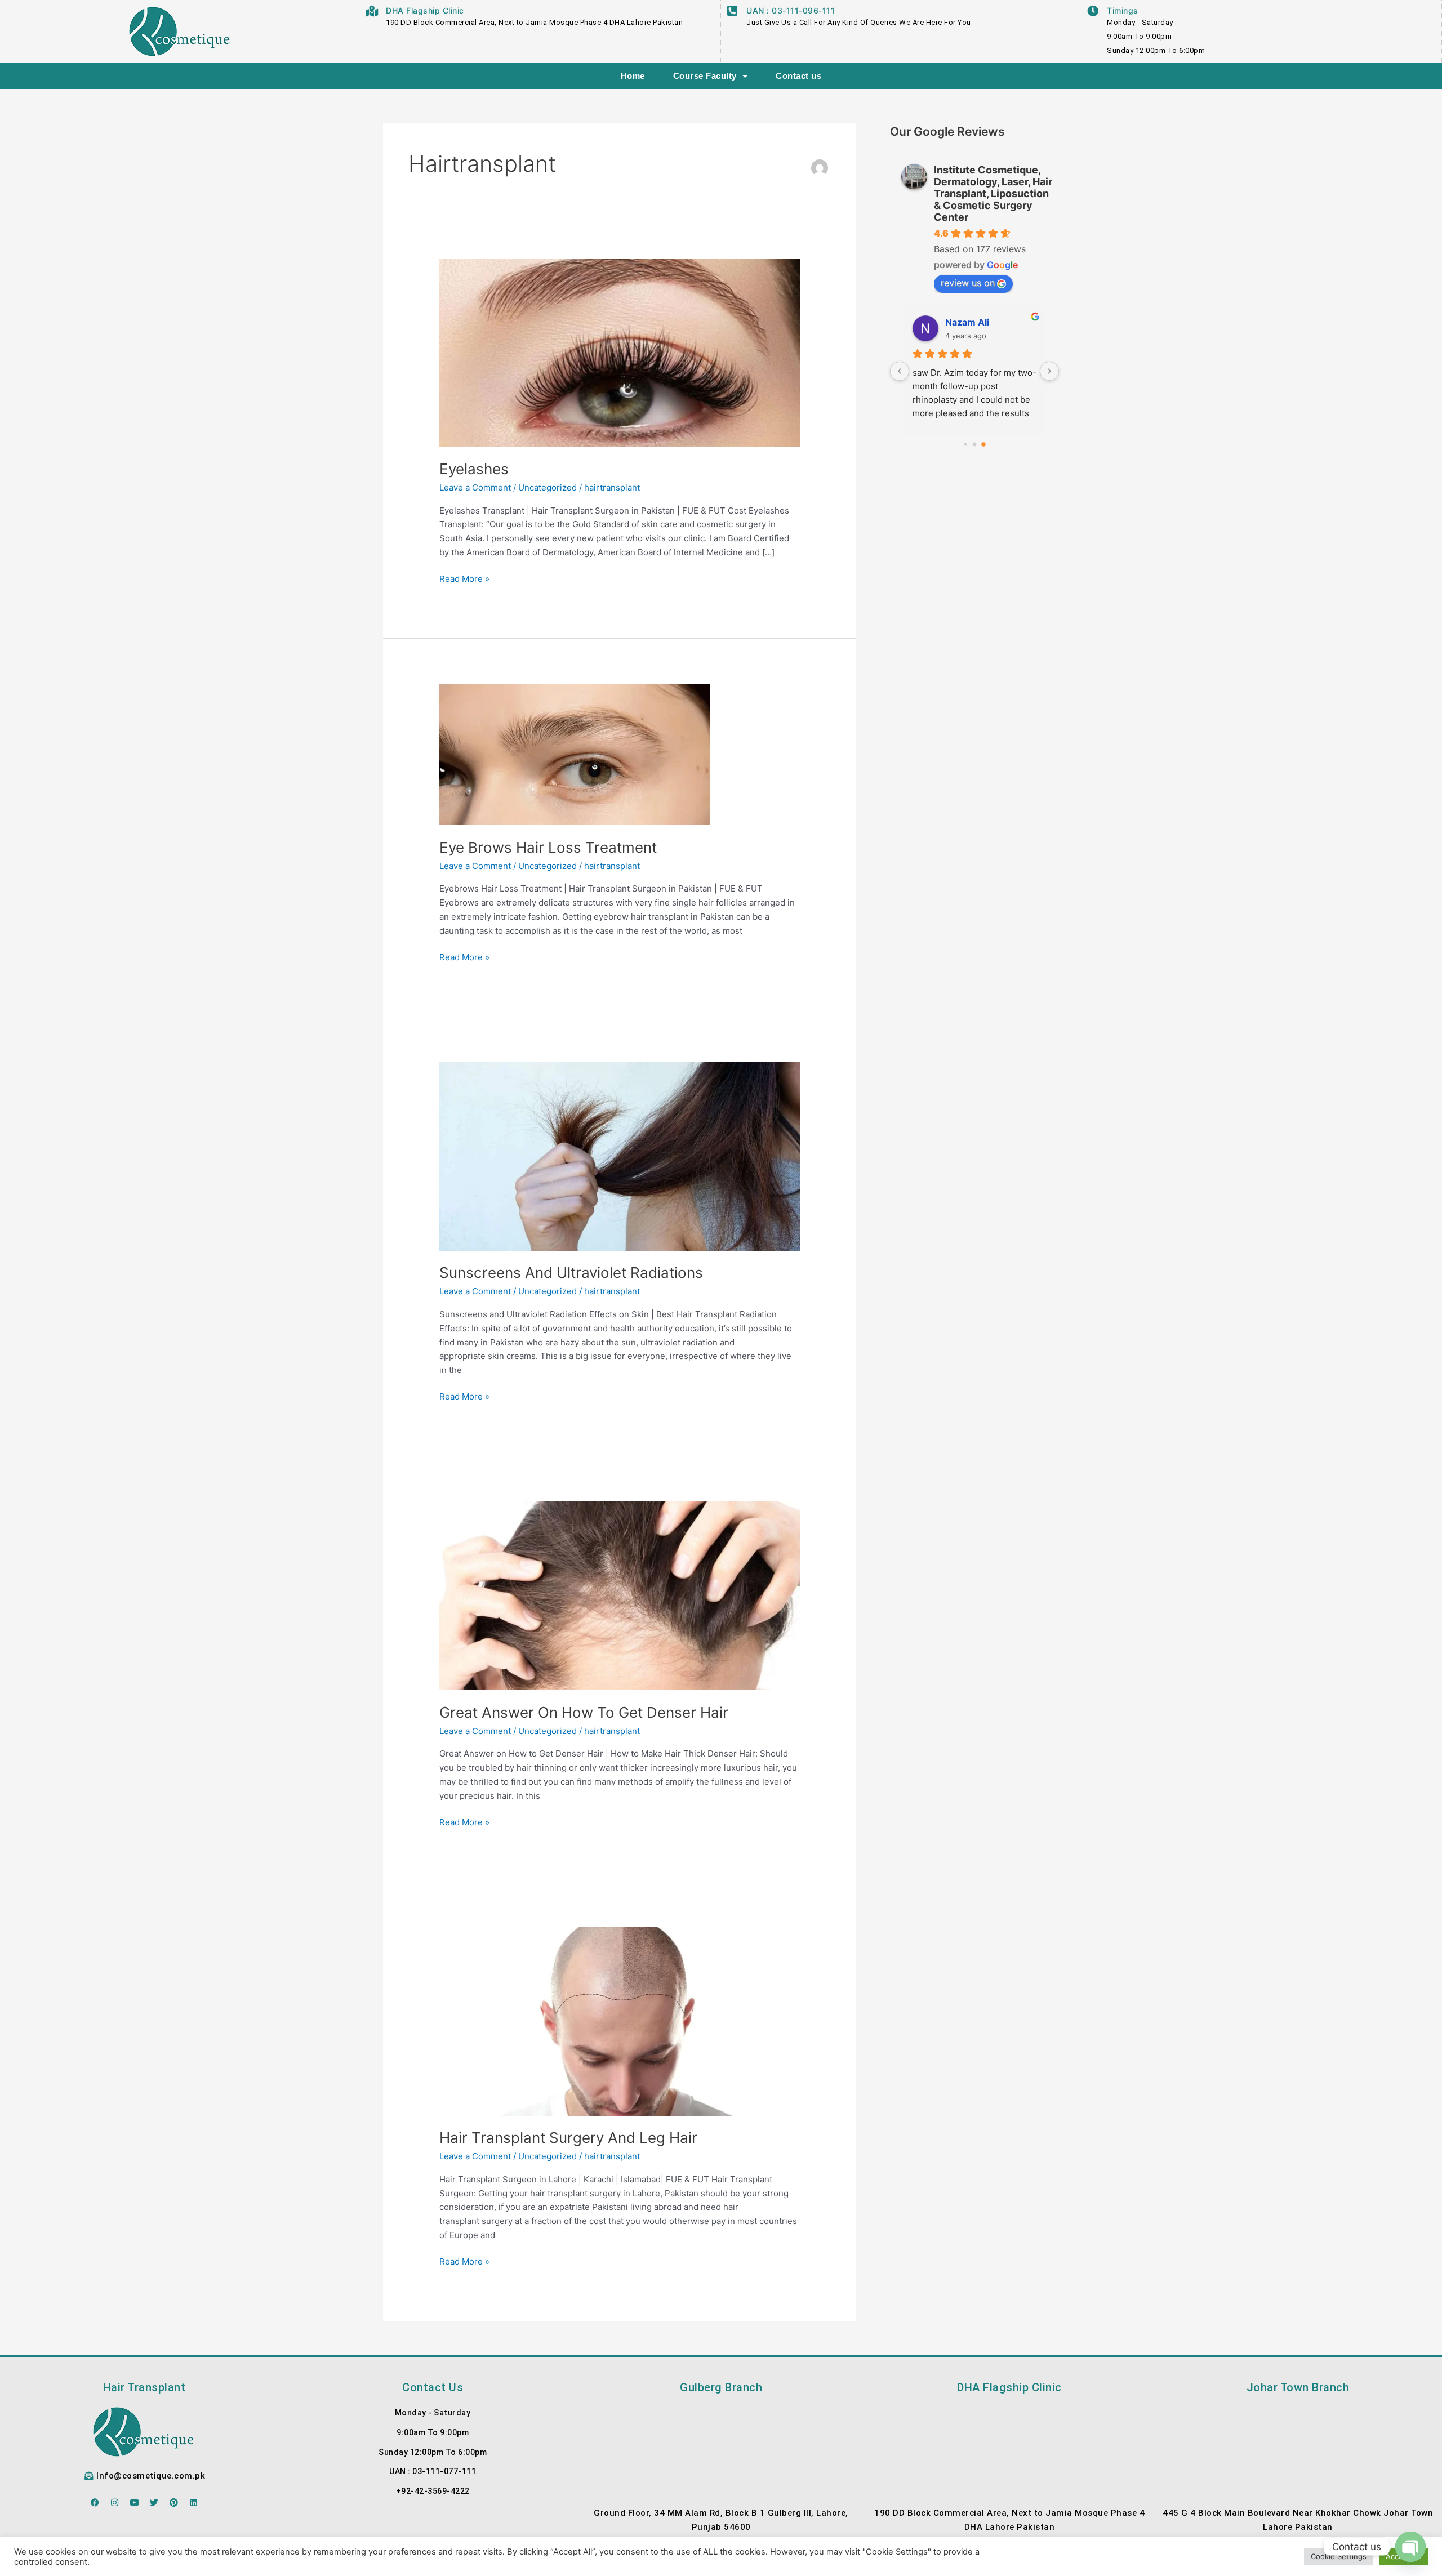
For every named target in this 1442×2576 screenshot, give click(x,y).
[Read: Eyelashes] (620, 352)
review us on (968, 283)
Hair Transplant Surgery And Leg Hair (568, 2138)
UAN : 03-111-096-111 (791, 10)
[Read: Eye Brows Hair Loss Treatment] (575, 754)
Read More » (464, 578)
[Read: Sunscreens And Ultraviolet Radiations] (620, 1155)
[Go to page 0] (965, 444)
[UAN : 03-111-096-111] (732, 11)
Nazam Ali (967, 322)
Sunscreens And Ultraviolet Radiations (571, 1273)
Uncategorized (548, 487)
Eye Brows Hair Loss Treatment (548, 847)
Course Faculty (705, 76)
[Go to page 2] (983, 444)
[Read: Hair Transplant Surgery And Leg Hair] (620, 2020)
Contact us (798, 76)
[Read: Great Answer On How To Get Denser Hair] (620, 1595)
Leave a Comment (475, 487)
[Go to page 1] (975, 445)
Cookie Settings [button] (1339, 2556)
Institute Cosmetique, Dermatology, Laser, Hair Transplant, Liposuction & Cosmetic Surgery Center (993, 193)
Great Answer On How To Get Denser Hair (584, 1712)
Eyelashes (474, 469)
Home (633, 76)
